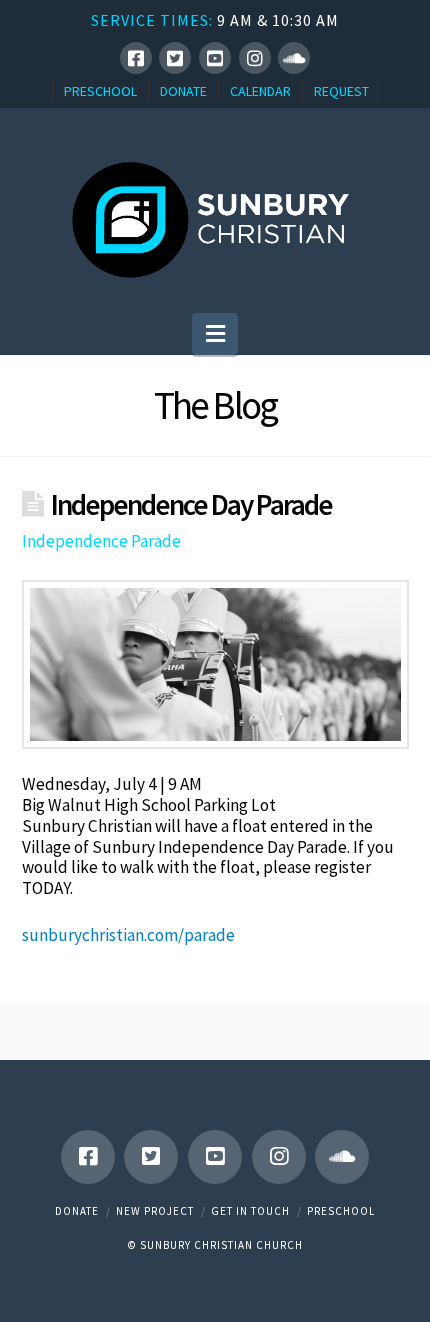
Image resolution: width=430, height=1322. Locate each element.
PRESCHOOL (100, 91)
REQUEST (341, 91)
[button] (215, 334)
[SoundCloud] (294, 58)
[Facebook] (136, 58)
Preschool (341, 1211)
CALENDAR (260, 91)
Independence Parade (101, 541)
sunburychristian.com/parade (128, 935)
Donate (77, 1211)
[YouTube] (215, 58)
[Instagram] (255, 58)
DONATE (183, 91)
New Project (155, 1211)
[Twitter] (175, 58)
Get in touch (250, 1211)
